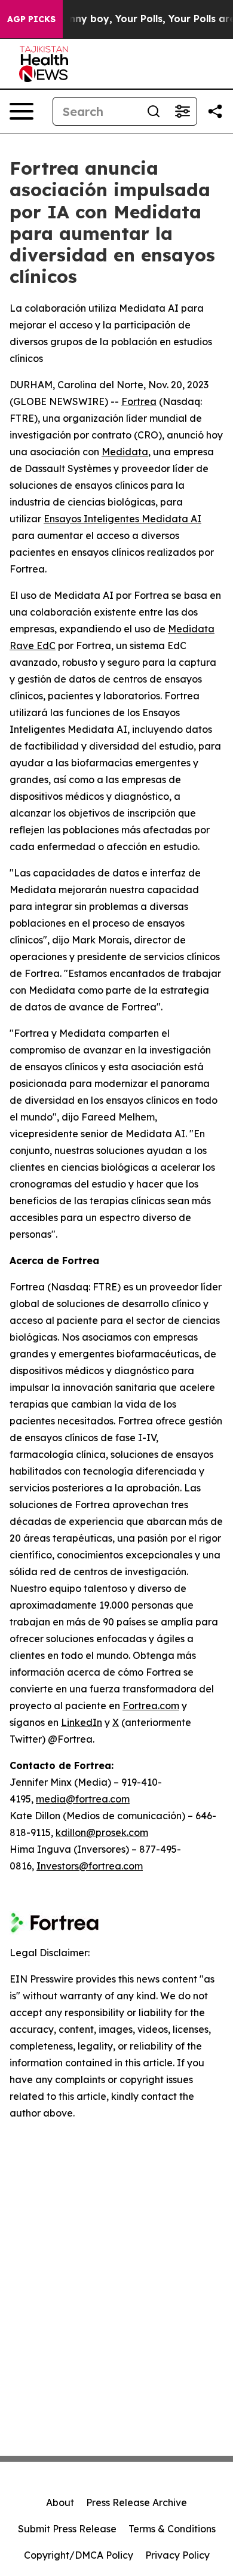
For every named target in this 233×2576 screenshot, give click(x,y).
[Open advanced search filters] (182, 111)
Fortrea (139, 401)
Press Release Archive (137, 2502)
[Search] (154, 111)
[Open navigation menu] (22, 111)
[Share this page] (215, 111)
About (60, 2502)
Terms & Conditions (172, 2529)
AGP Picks (31, 19)
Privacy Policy (177, 2555)
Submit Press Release (67, 2529)
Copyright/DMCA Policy (79, 2555)
